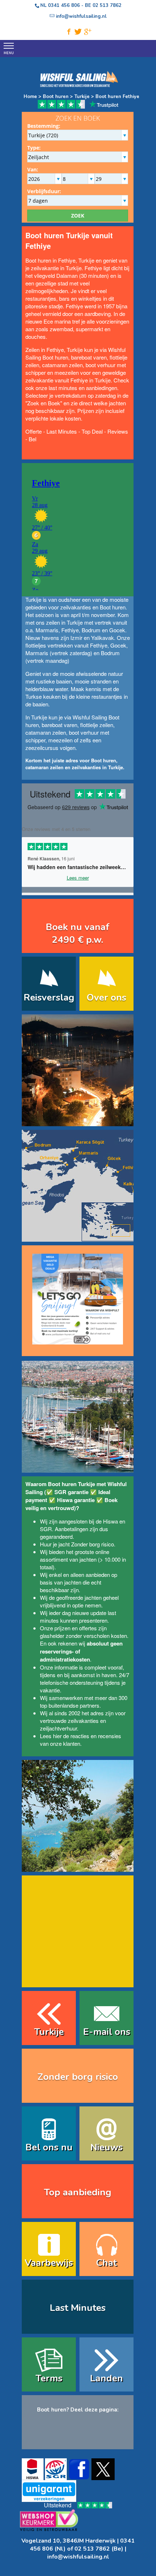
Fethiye (70, 630)
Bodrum (91, 630)
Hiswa (110, 1521)
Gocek (117, 630)
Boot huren (56, 97)
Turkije (81, 97)
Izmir (76, 638)
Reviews (118, 431)
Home (30, 97)
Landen (106, 2378)
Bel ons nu (49, 2147)
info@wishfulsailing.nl (78, 2557)
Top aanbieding (78, 2192)
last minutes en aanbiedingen (83, 388)
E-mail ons (107, 2032)
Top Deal (92, 431)
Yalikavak (102, 638)
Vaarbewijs (49, 2263)
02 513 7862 (107, 5)
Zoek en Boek (44, 403)
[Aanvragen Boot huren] (78, 1296)
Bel (32, 439)
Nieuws (106, 2147)
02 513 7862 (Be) (99, 2549)
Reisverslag (49, 997)
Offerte (34, 431)
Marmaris (47, 630)
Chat (106, 2263)
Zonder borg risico (93, 1544)
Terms (49, 2378)
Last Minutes (62, 431)
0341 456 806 (64, 5)
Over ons (106, 997)
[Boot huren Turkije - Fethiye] (78, 1121)
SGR (46, 1529)
